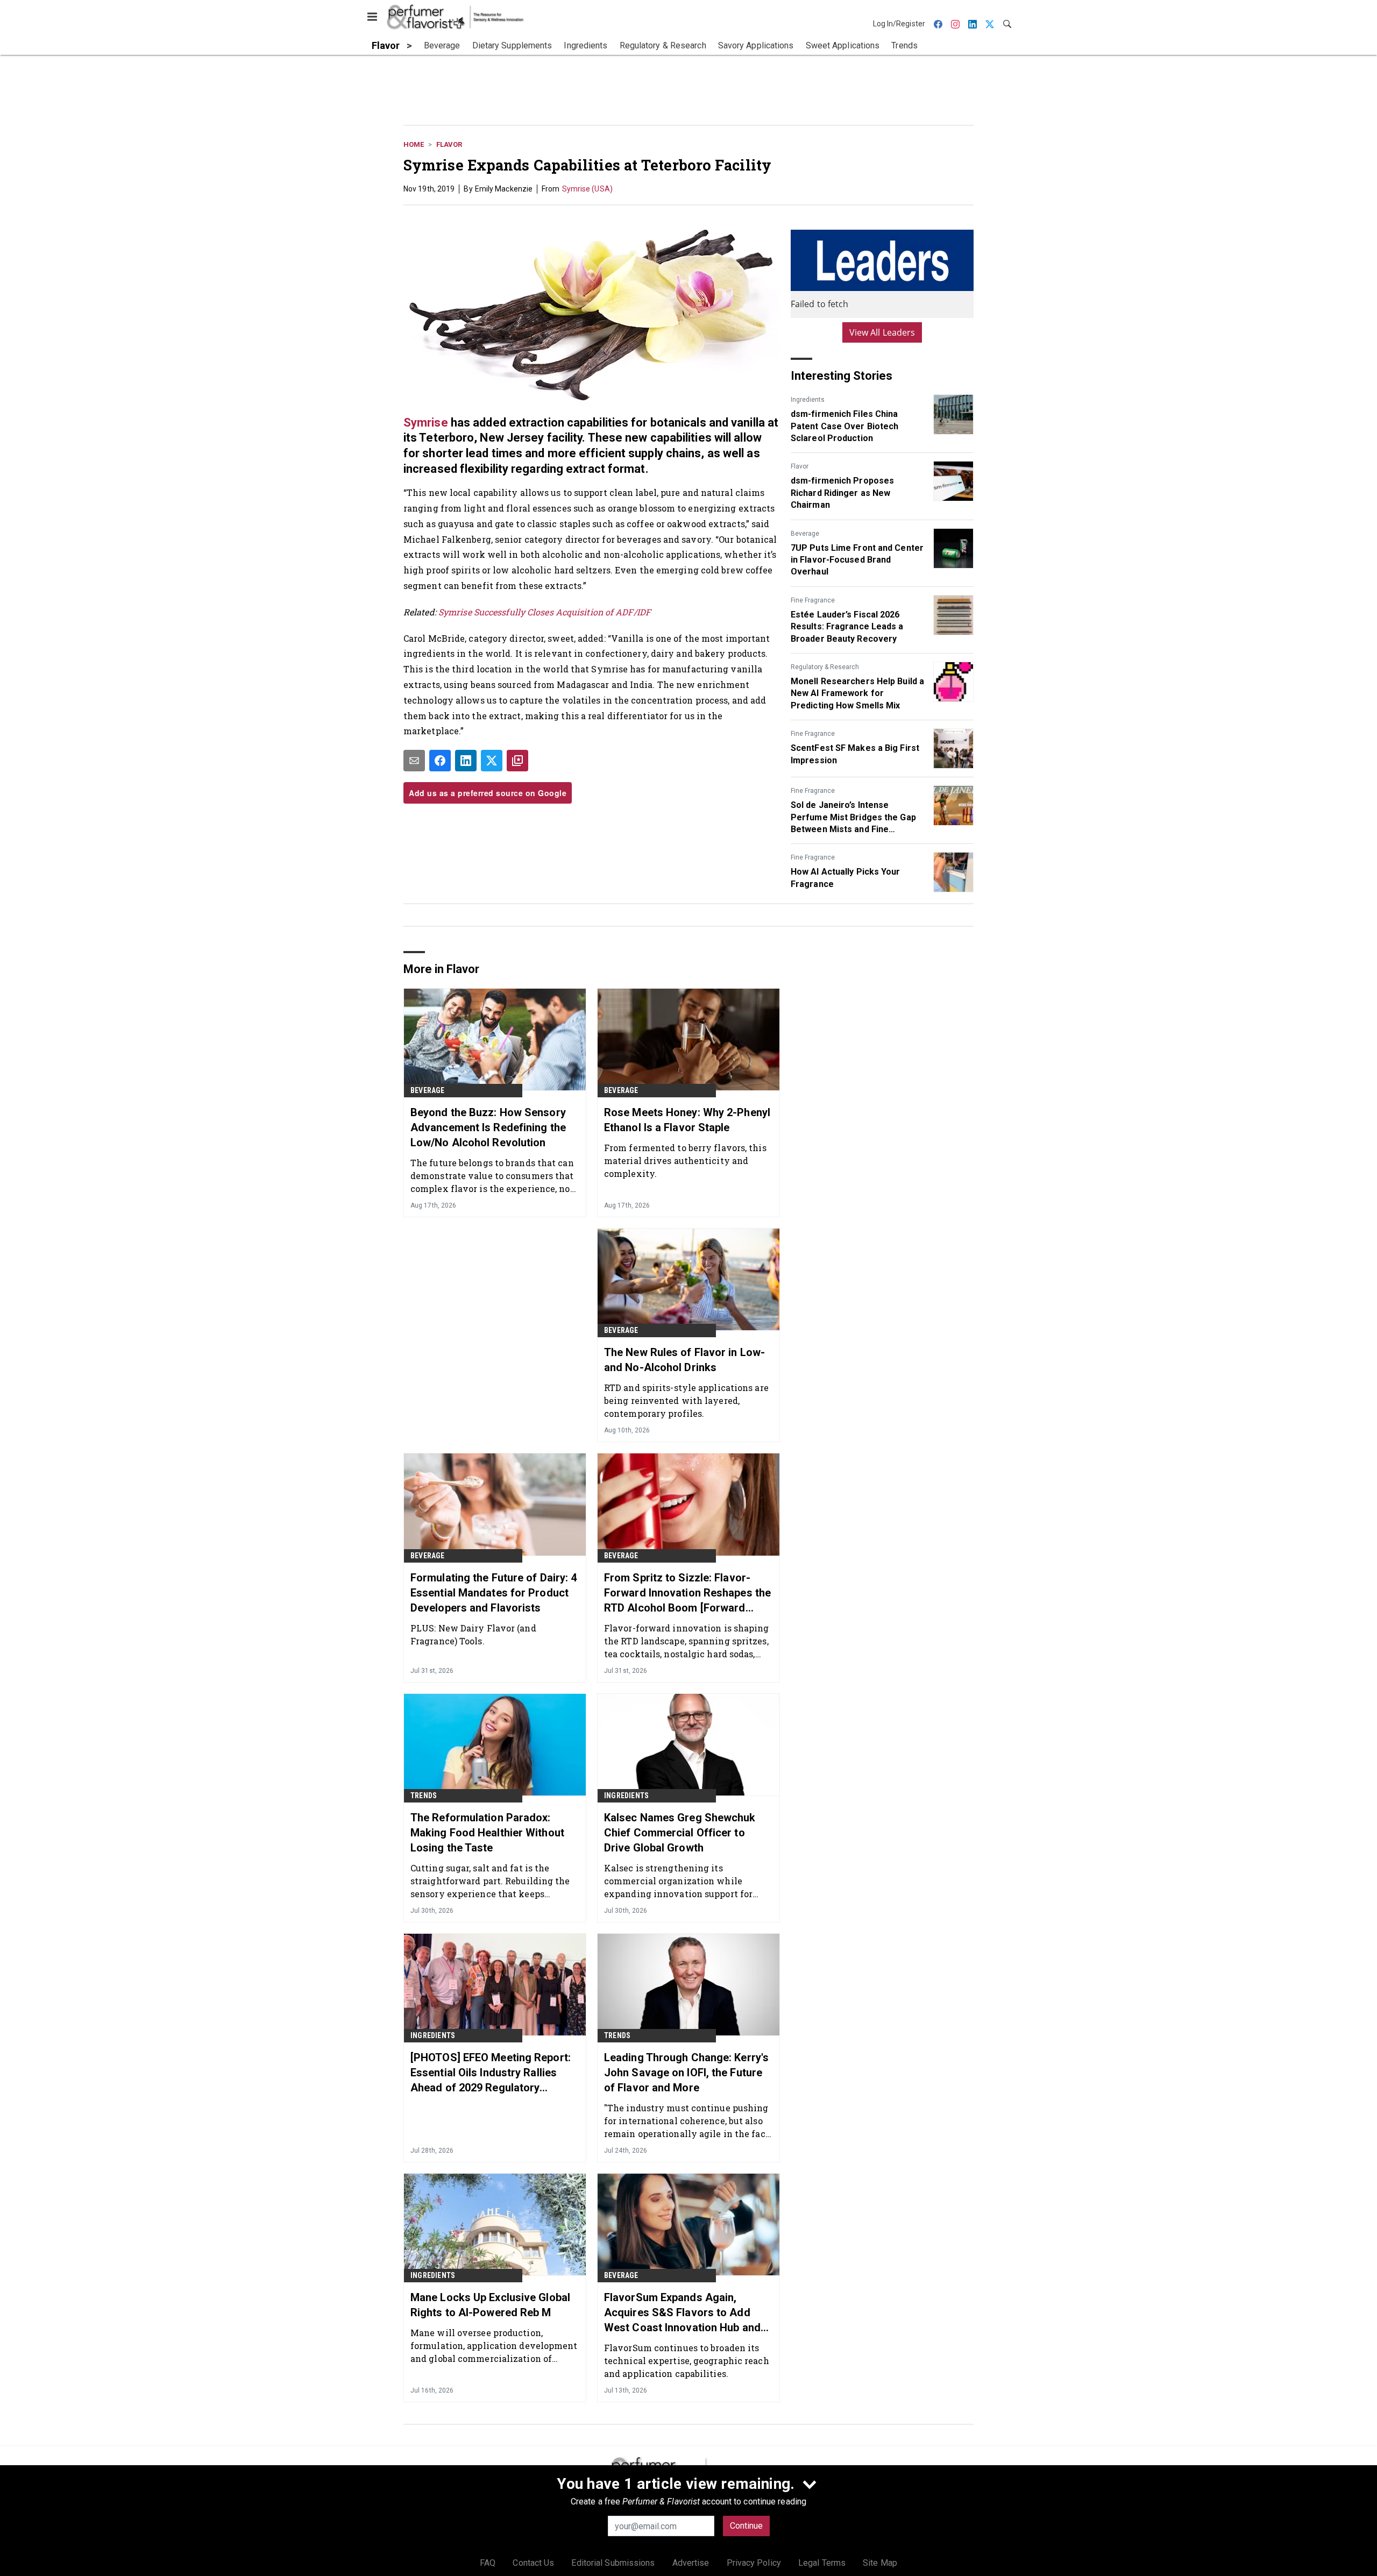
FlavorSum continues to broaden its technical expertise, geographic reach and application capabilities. (687, 2361)
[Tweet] (492, 761)
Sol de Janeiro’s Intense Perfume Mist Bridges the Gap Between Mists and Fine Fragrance (853, 818)
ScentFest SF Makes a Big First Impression (855, 754)
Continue (746, 2526)
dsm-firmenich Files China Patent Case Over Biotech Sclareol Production (844, 426)
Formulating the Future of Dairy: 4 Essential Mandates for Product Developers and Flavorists (494, 1593)
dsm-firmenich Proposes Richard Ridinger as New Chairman (842, 493)
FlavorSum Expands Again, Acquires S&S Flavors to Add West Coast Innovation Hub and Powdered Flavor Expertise (682, 2313)
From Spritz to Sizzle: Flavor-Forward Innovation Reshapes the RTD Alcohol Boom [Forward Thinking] (687, 1593)
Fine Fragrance (813, 600)
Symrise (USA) (587, 189)
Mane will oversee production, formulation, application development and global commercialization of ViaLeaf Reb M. (494, 2346)
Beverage (805, 534)
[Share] (440, 761)
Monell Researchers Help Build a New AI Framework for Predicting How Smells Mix (857, 693)
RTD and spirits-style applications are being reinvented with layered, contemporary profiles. (686, 1400)
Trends (424, 1796)
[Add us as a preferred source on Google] (517, 761)
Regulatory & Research (825, 667)
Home (414, 144)
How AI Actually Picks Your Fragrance (846, 878)
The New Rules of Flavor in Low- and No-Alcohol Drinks (684, 1360)
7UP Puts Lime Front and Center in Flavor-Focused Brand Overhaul (857, 560)
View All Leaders (882, 332)
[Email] (414, 761)
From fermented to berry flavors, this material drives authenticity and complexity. (685, 1161)
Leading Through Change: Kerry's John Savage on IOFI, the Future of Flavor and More (686, 2073)
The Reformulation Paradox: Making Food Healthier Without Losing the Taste (487, 1833)
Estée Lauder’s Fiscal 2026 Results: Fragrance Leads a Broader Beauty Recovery (847, 627)
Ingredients (808, 400)
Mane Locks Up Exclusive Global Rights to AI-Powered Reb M (490, 2305)
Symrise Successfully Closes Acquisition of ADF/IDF (545, 612)
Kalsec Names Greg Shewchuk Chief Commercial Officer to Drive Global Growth (680, 1833)
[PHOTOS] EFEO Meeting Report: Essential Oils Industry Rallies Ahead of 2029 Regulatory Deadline (491, 2073)
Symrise (426, 423)
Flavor (449, 144)
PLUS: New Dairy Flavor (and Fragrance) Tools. (473, 1634)
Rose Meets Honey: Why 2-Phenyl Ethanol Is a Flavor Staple (687, 1120)
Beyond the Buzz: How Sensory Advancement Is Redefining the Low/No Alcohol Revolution (488, 1127)
